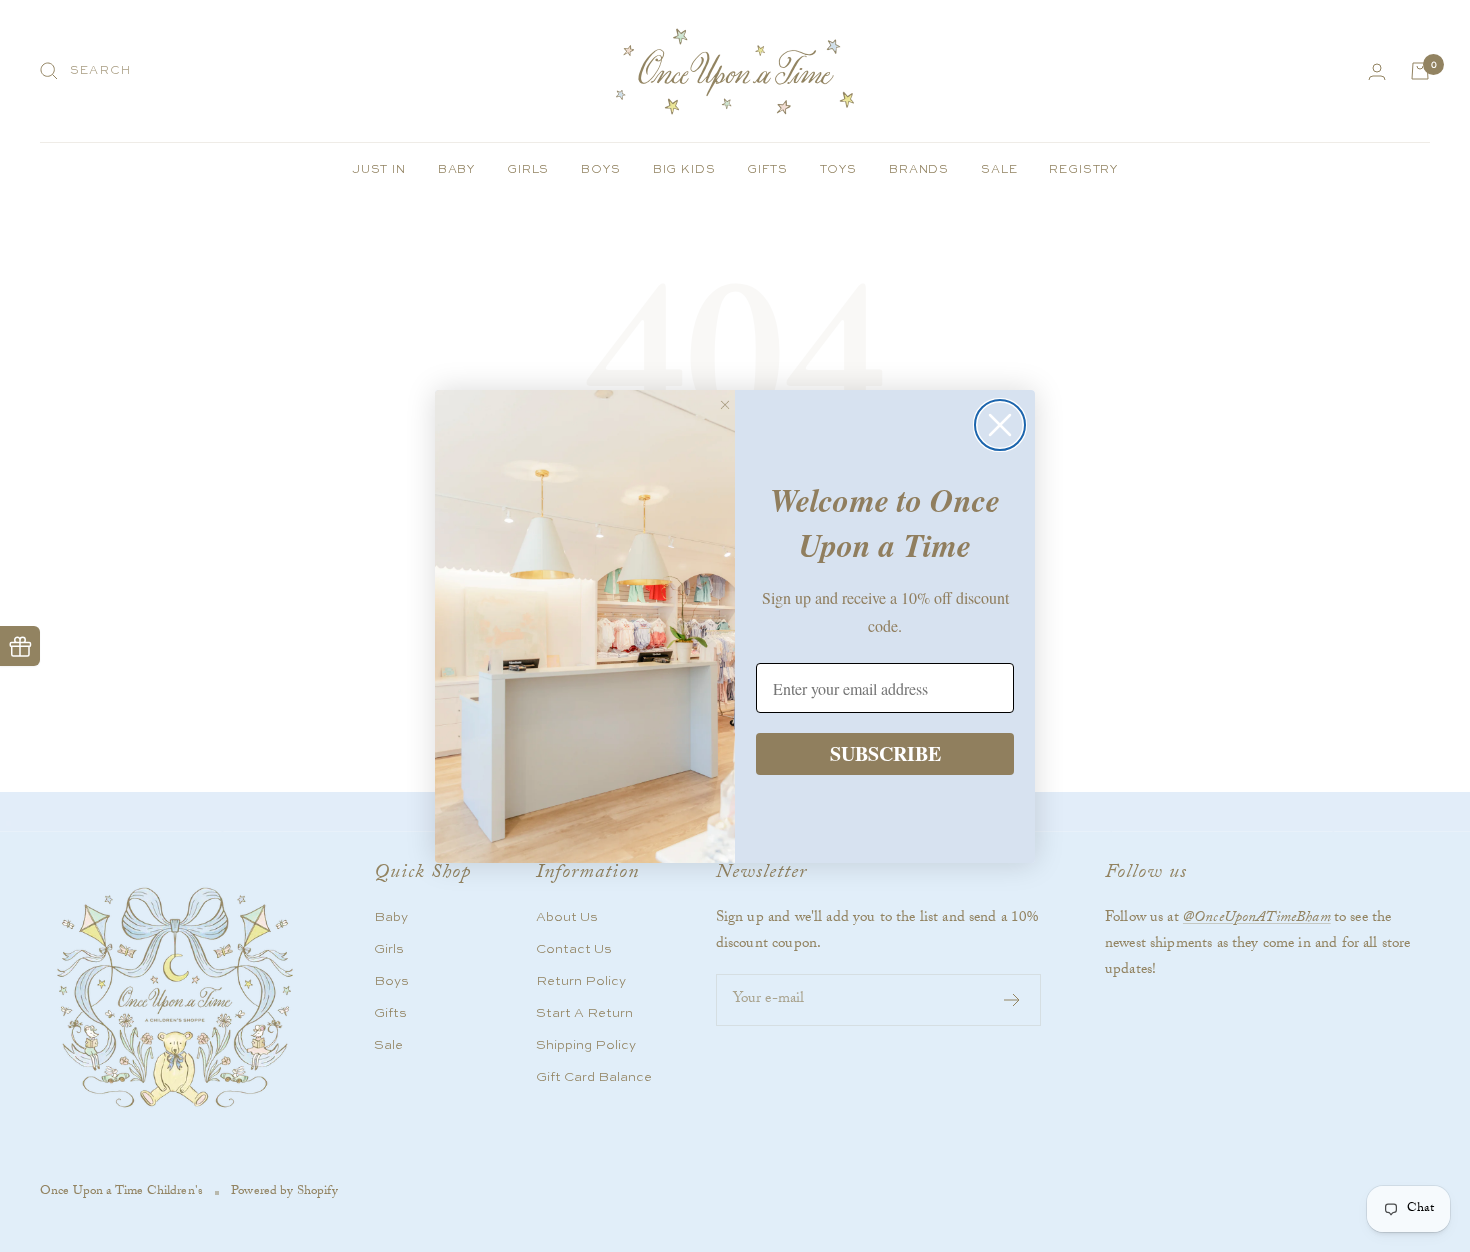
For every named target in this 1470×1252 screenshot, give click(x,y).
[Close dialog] (1000, 425)
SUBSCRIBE (885, 753)
